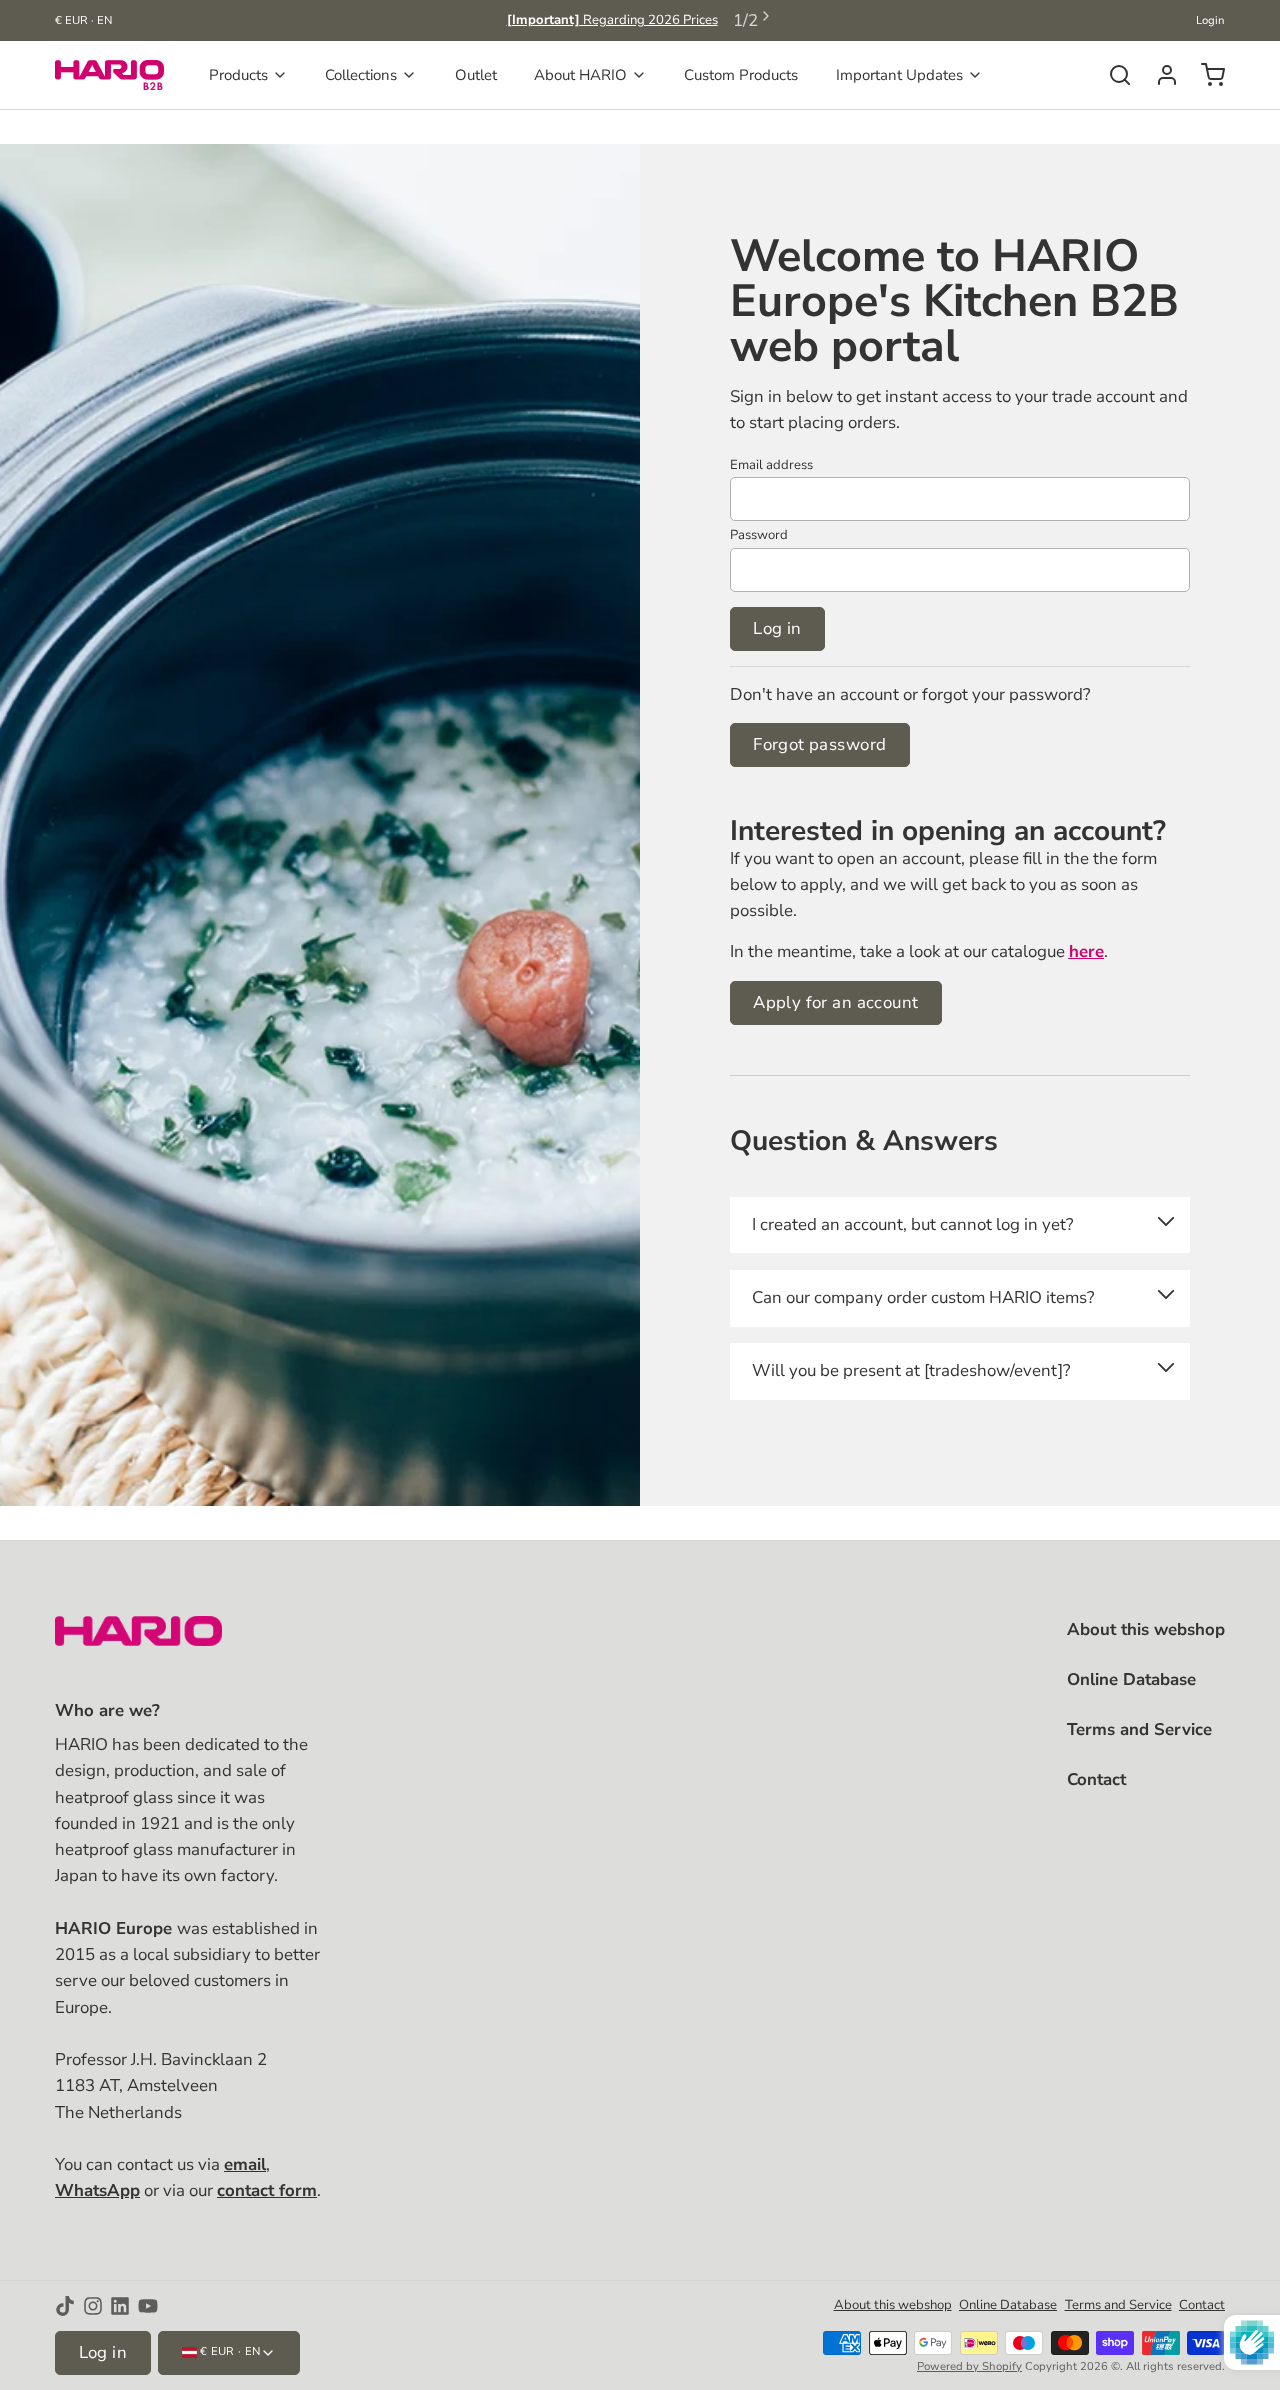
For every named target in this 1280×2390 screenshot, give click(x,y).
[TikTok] (65, 2306)
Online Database (1131, 1679)
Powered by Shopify (969, 2366)
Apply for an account (835, 1002)
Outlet (476, 75)
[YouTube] (148, 2306)
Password (759, 535)
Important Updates (899, 75)
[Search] (1112, 75)
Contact (1096, 1779)
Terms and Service (1139, 1729)
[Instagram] (93, 2306)
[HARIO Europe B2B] (109, 75)
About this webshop (1146, 1629)
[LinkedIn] (120, 2306)
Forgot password (819, 744)
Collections (361, 75)
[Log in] (1159, 75)
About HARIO (580, 75)
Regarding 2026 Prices (612, 20)
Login (1210, 20)
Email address (771, 465)
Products (238, 75)
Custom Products (741, 75)
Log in (777, 628)
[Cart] (1205, 75)
